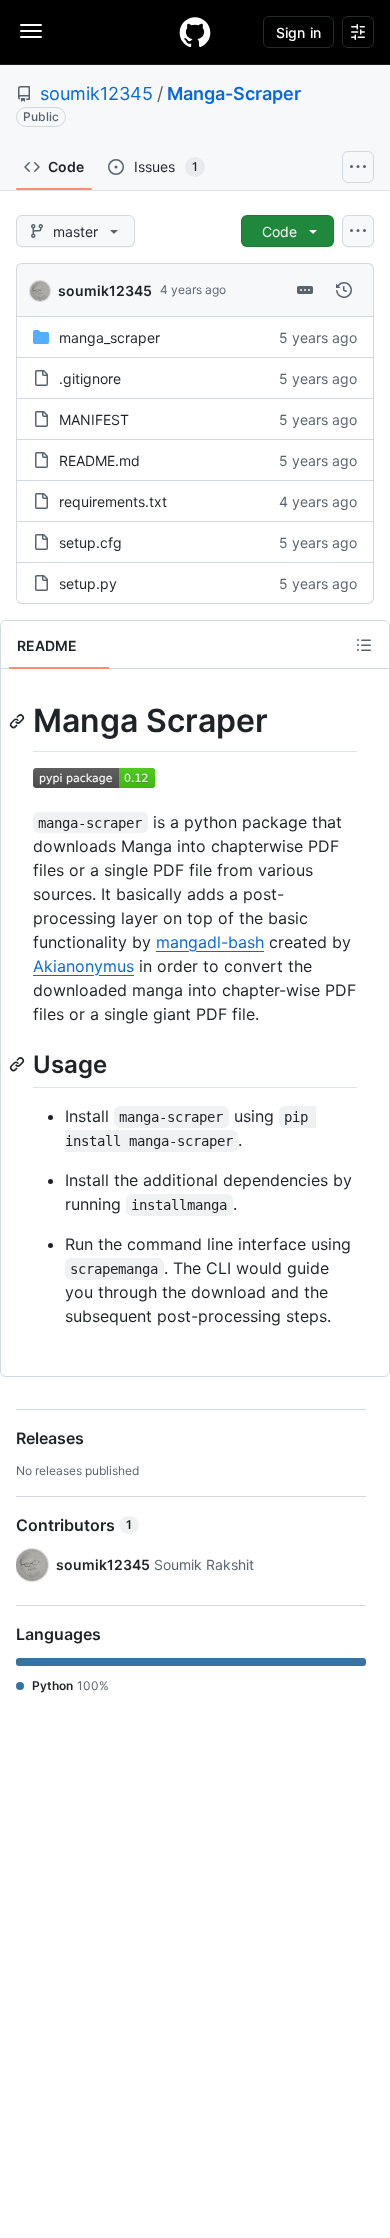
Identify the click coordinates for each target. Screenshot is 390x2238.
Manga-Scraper (234, 93)
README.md (99, 460)
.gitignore (90, 378)
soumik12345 (96, 93)
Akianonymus (83, 966)
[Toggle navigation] (31, 31)
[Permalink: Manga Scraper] (19, 721)
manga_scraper (109, 337)
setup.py (88, 583)
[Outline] (364, 645)
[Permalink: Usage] (19, 1064)
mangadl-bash (210, 942)
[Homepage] (195, 32)
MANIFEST (94, 419)
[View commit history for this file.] (344, 290)
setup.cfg (90, 542)
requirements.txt (113, 501)
